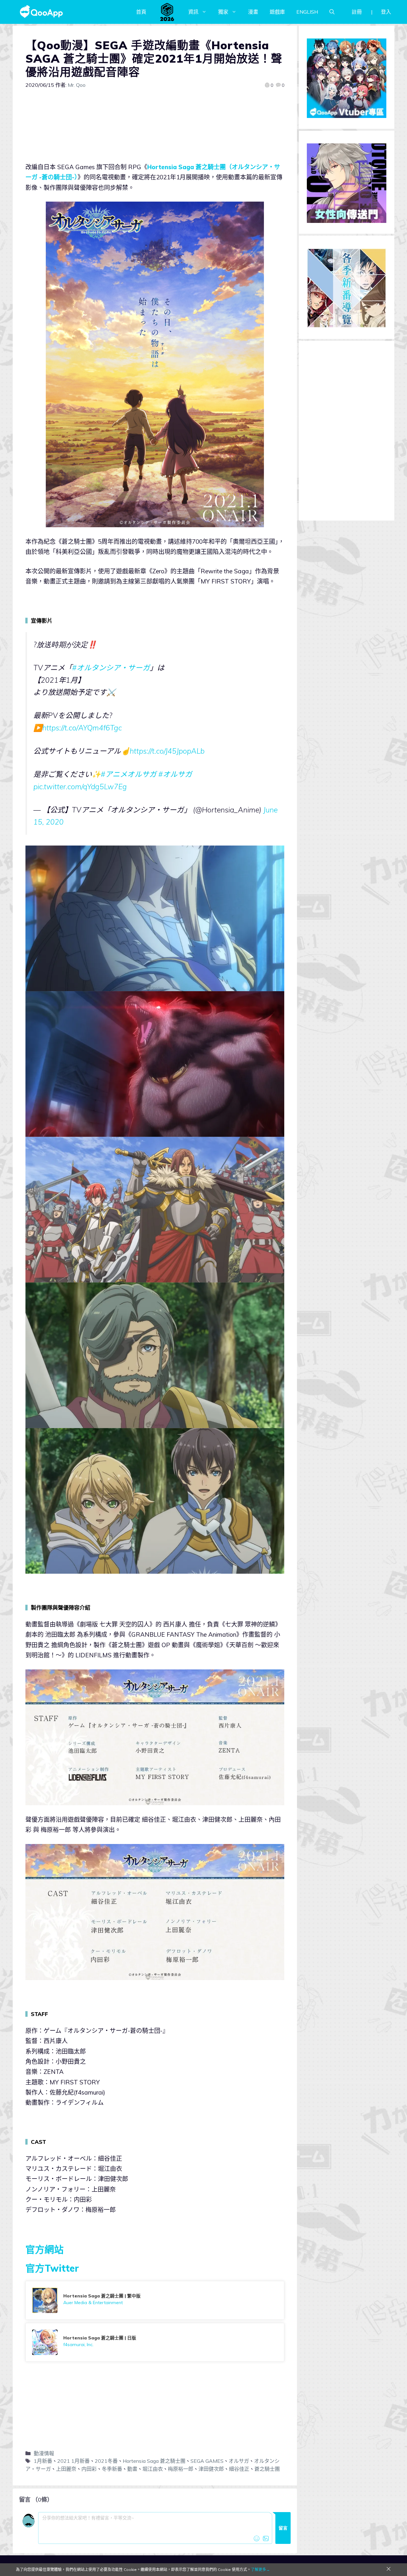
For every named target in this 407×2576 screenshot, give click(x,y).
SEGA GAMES (207, 2461)
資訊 (193, 12)
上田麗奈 (66, 2469)
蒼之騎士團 (267, 2469)
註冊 (357, 12)
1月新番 (43, 2461)
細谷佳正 (239, 2469)
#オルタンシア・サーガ (111, 668)
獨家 (223, 12)
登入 (386, 12)
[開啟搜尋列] (332, 12)
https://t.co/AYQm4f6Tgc (82, 728)
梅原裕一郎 (181, 2469)
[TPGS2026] (167, 12)
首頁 (141, 12)
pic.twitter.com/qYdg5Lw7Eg (80, 787)
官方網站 (45, 2249)
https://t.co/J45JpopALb (167, 751)
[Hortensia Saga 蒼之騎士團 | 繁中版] (155, 2300)
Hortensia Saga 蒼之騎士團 (154, 2461)
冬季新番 (112, 2469)
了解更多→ (260, 2569)
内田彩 (89, 2469)
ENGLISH (307, 12)
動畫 (132, 2469)
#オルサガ (175, 774)
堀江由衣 (153, 2469)
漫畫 (253, 12)
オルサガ (239, 2461)
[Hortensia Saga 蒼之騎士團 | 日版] (155, 2342)
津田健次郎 (211, 2469)
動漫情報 (44, 2453)
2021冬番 (106, 2461)
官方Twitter (52, 2268)
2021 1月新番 (73, 2461)
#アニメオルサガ (129, 774)
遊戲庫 (277, 12)
